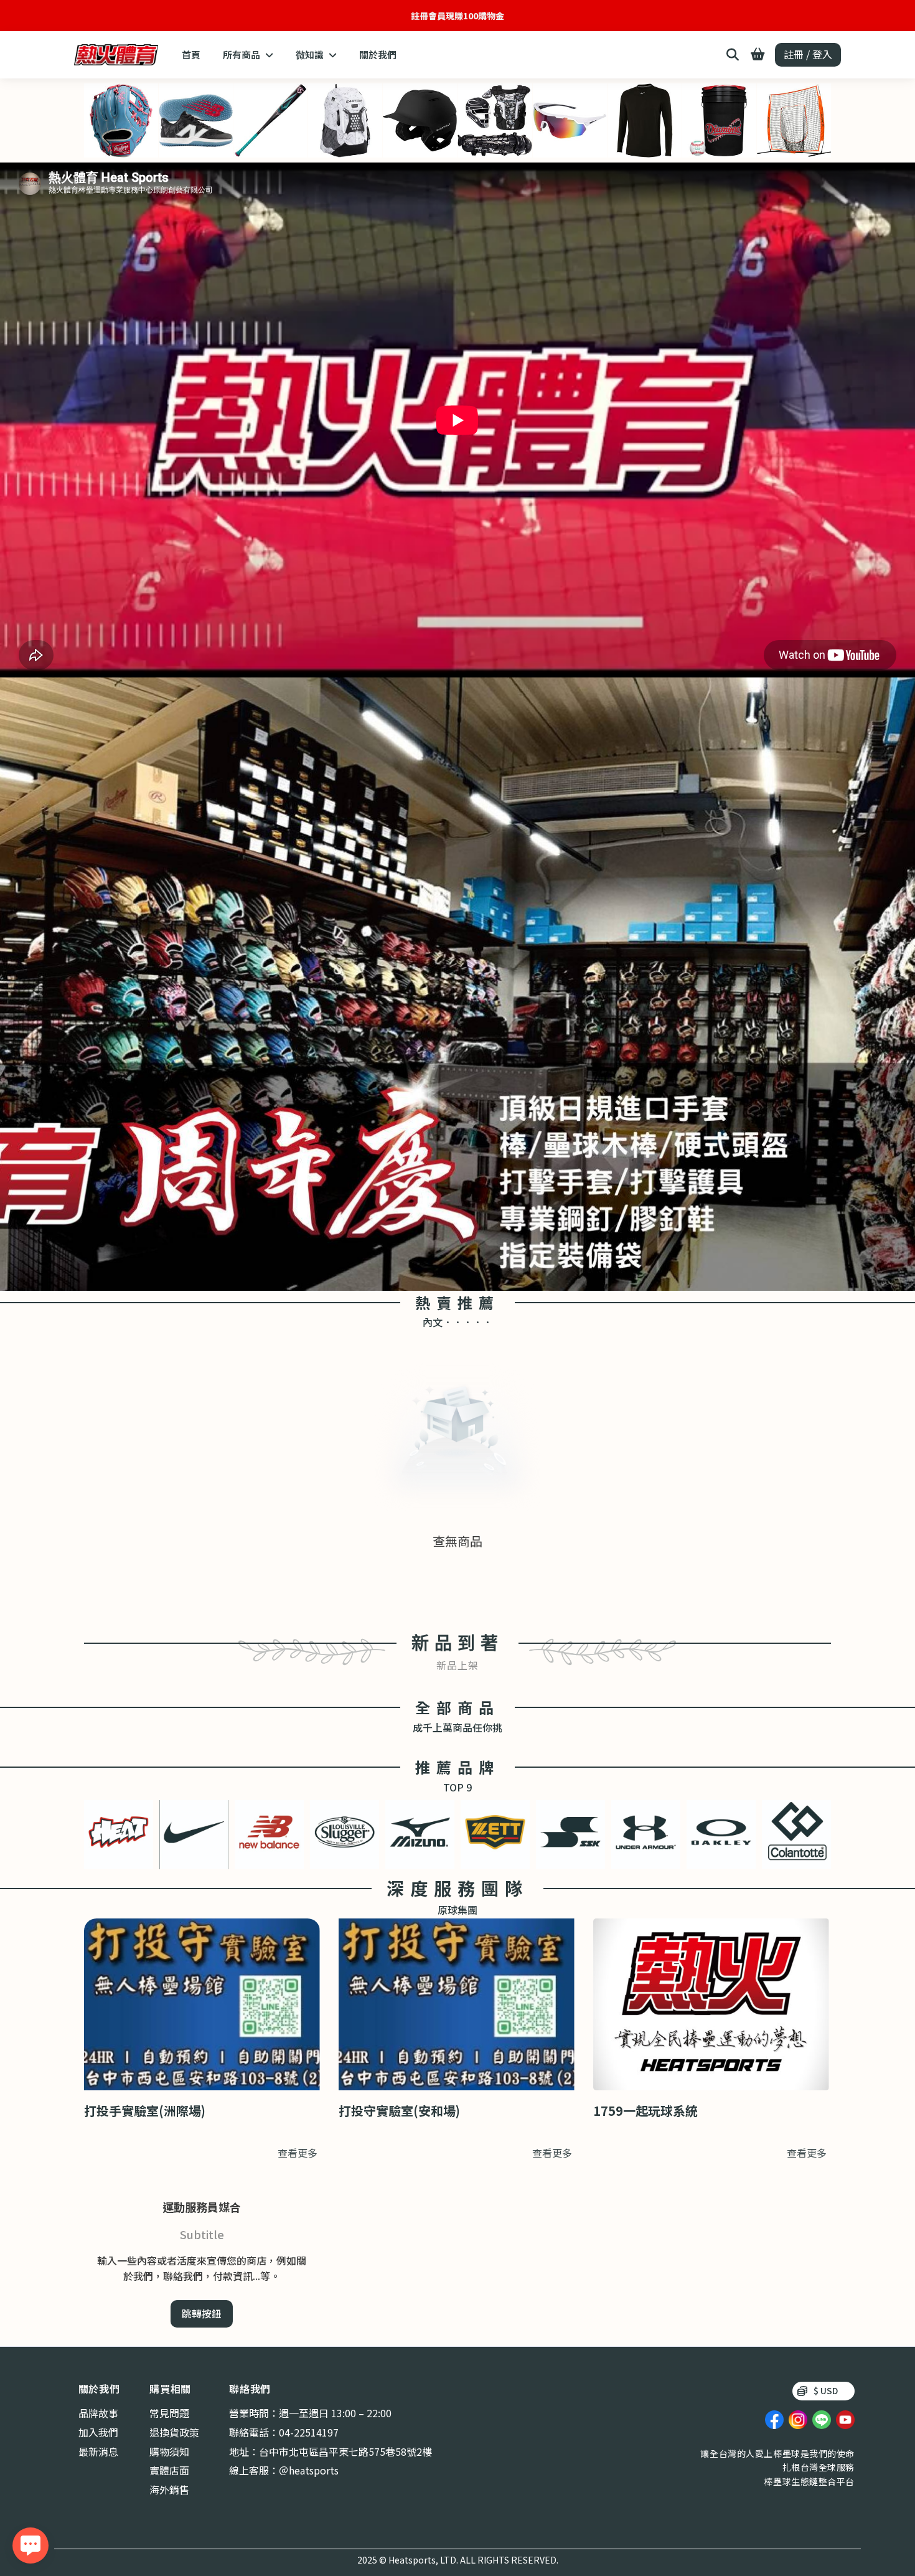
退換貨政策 (174, 2432)
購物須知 (169, 2451)
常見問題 (169, 2413)
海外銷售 (169, 2489)
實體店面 (169, 2470)
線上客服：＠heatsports (284, 2470)
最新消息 (98, 2451)
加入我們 (98, 2432)
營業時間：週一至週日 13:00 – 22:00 (310, 2413)
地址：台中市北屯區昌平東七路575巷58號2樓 (331, 2451)
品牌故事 (98, 2413)
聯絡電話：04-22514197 (284, 2432)
